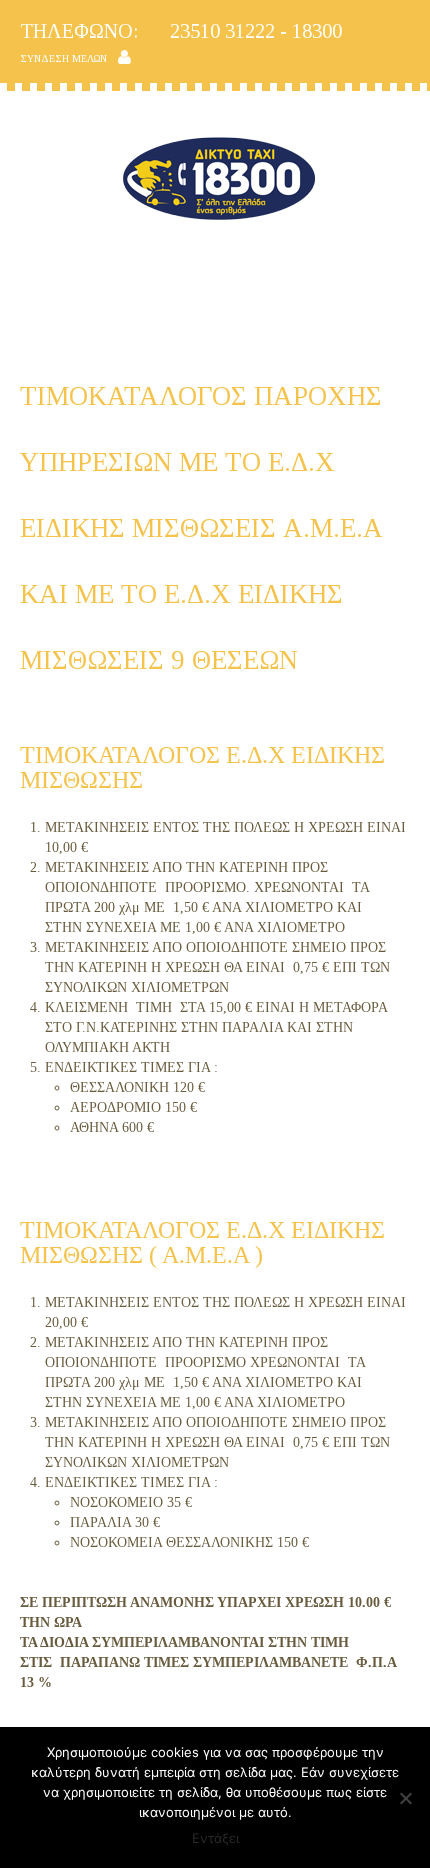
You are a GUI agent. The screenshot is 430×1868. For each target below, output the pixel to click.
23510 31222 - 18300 (181, 31)
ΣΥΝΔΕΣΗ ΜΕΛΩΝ (63, 58)
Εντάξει (215, 1838)
